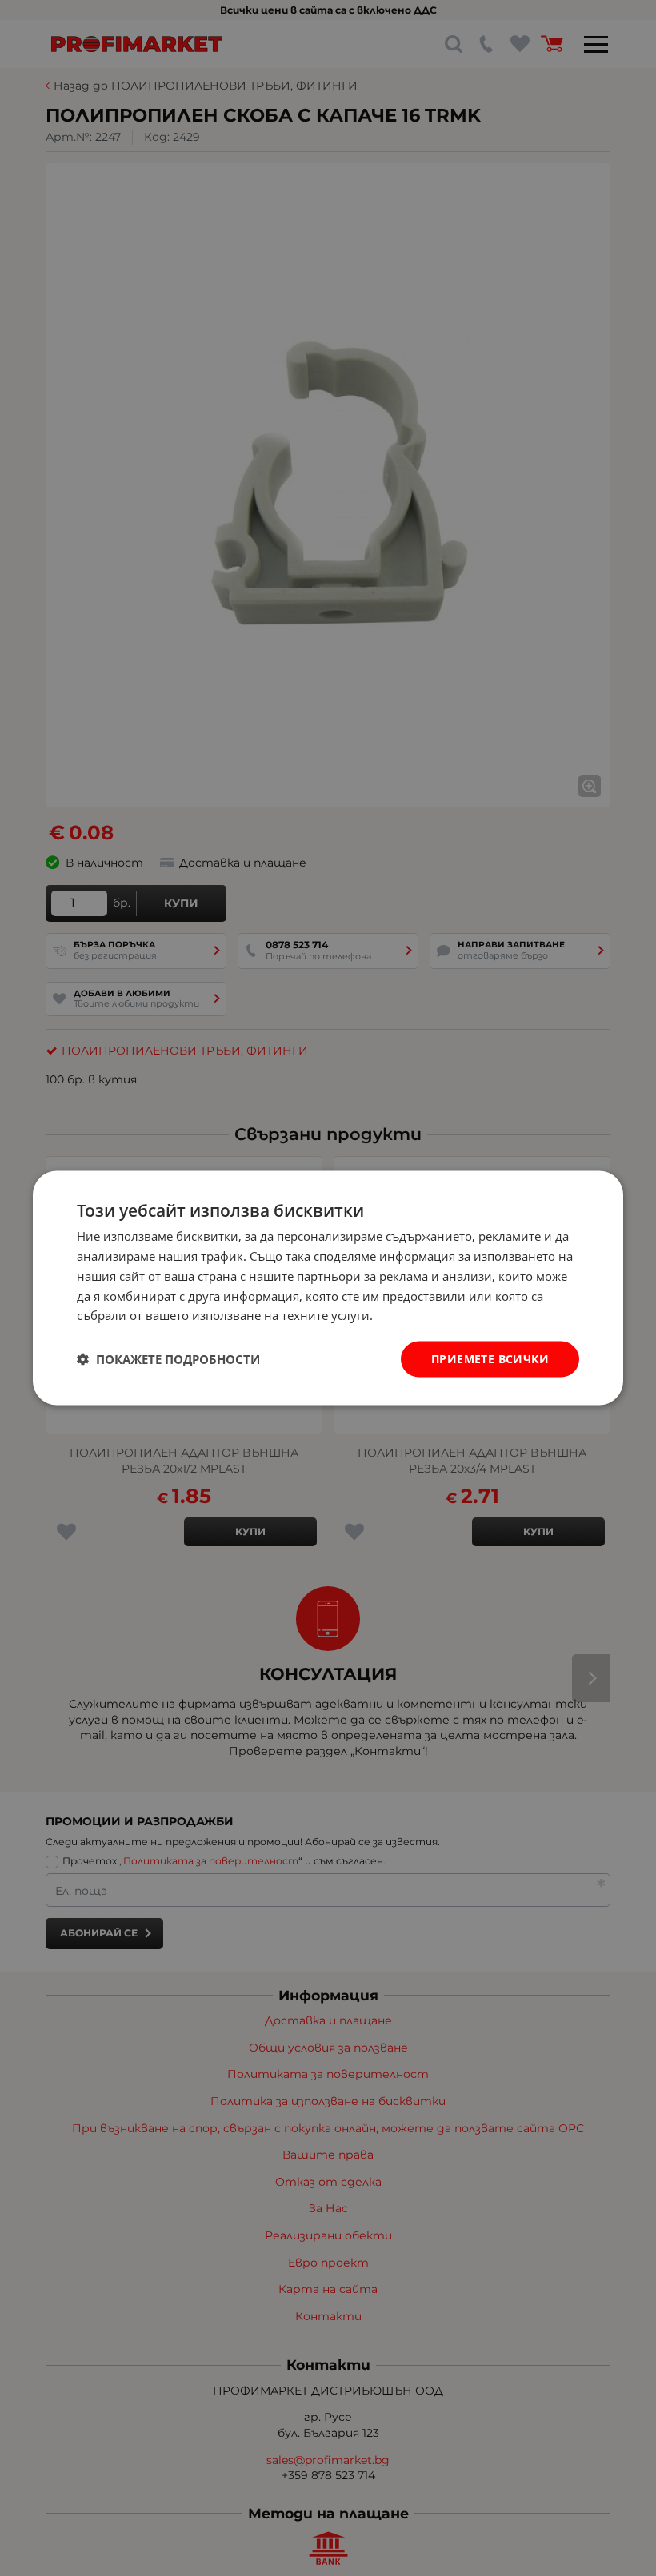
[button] (168, 1359)
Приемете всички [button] (490, 1359)
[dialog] (328, 1288)
